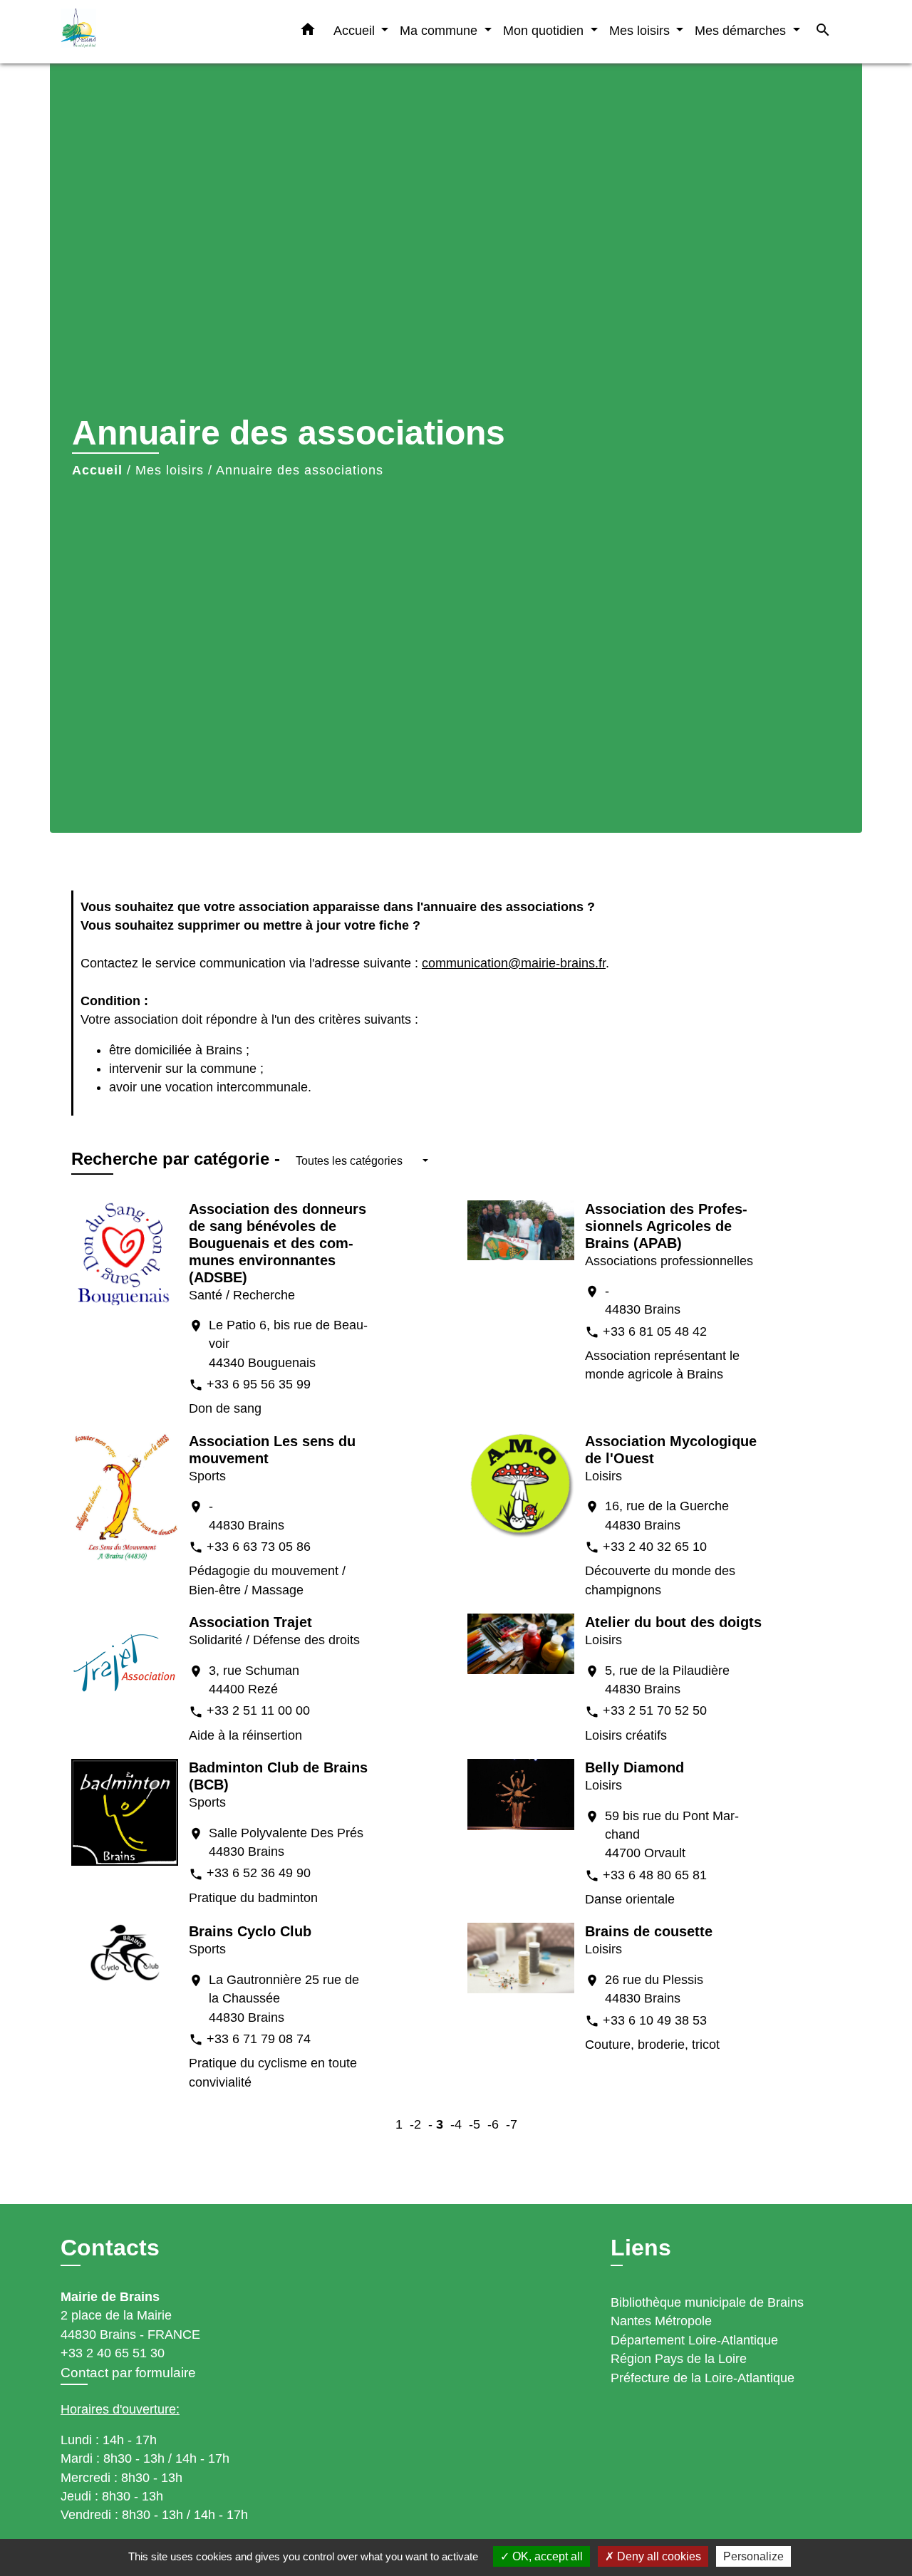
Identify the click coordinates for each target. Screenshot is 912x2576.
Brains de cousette (649, 1931)
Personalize (753, 2556)
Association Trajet (250, 1622)
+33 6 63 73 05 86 (259, 1547)
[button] (308, 32)
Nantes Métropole (661, 2321)
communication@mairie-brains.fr (514, 963)
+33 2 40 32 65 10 (655, 1547)
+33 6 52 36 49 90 (259, 1873)
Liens (641, 2248)
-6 (493, 2124)
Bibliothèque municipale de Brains (707, 2302)
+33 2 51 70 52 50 (655, 1710)
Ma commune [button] (440, 30)
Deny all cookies (658, 2556)
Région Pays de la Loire (679, 2359)
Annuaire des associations (300, 470)
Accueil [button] (356, 30)
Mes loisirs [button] (641, 30)
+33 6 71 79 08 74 (259, 2039)
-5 (475, 2124)
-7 (512, 2124)
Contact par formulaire (128, 2373)
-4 (456, 2124)
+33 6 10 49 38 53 (655, 2020)
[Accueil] (150, 32)
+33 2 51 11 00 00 (258, 1710)
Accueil (97, 470)
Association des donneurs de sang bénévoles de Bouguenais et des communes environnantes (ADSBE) (278, 1243)
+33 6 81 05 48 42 (655, 1331)
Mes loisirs (170, 470)
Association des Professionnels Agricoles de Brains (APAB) (666, 1226)
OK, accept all (546, 2556)
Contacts (110, 2248)
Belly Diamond (634, 1767)
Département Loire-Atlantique (694, 2340)
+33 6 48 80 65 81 (655, 1875)
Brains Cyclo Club (250, 1931)
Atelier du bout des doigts (673, 1622)
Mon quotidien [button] (545, 30)
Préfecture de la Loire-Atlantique (703, 2378)
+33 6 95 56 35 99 (259, 1384)
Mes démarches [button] (742, 30)
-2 (415, 2124)
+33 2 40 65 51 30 (113, 2353)
